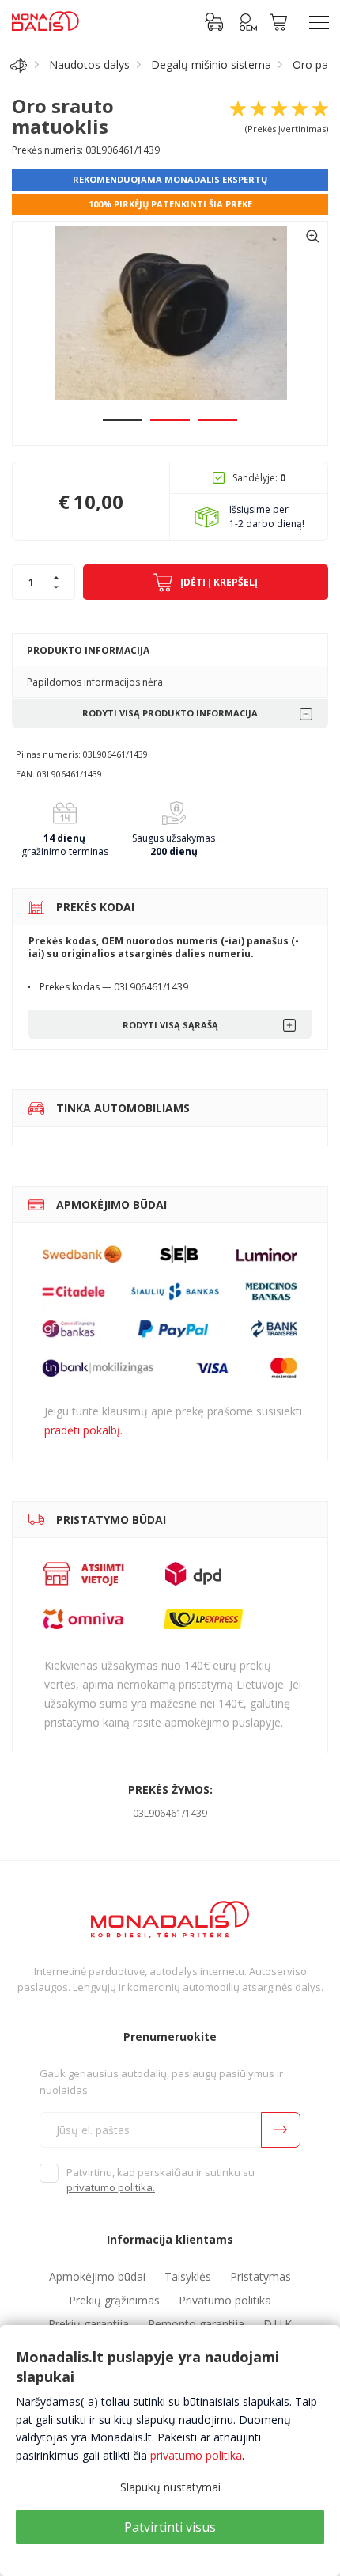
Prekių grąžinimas (114, 2300)
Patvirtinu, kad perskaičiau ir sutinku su (161, 2180)
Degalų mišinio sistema (211, 65)
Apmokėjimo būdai (97, 2276)
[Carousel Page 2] (170, 420)
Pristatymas (261, 2276)
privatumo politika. (111, 2187)
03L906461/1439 (170, 1813)
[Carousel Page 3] (217, 420)
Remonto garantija (196, 2324)
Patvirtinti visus (170, 2527)
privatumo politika (196, 2455)
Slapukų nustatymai (170, 2487)
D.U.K (278, 2324)
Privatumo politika (225, 2300)
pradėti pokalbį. (83, 1430)
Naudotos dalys (89, 65)
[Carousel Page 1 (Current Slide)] (123, 420)
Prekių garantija (89, 2324)
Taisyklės (188, 2276)
